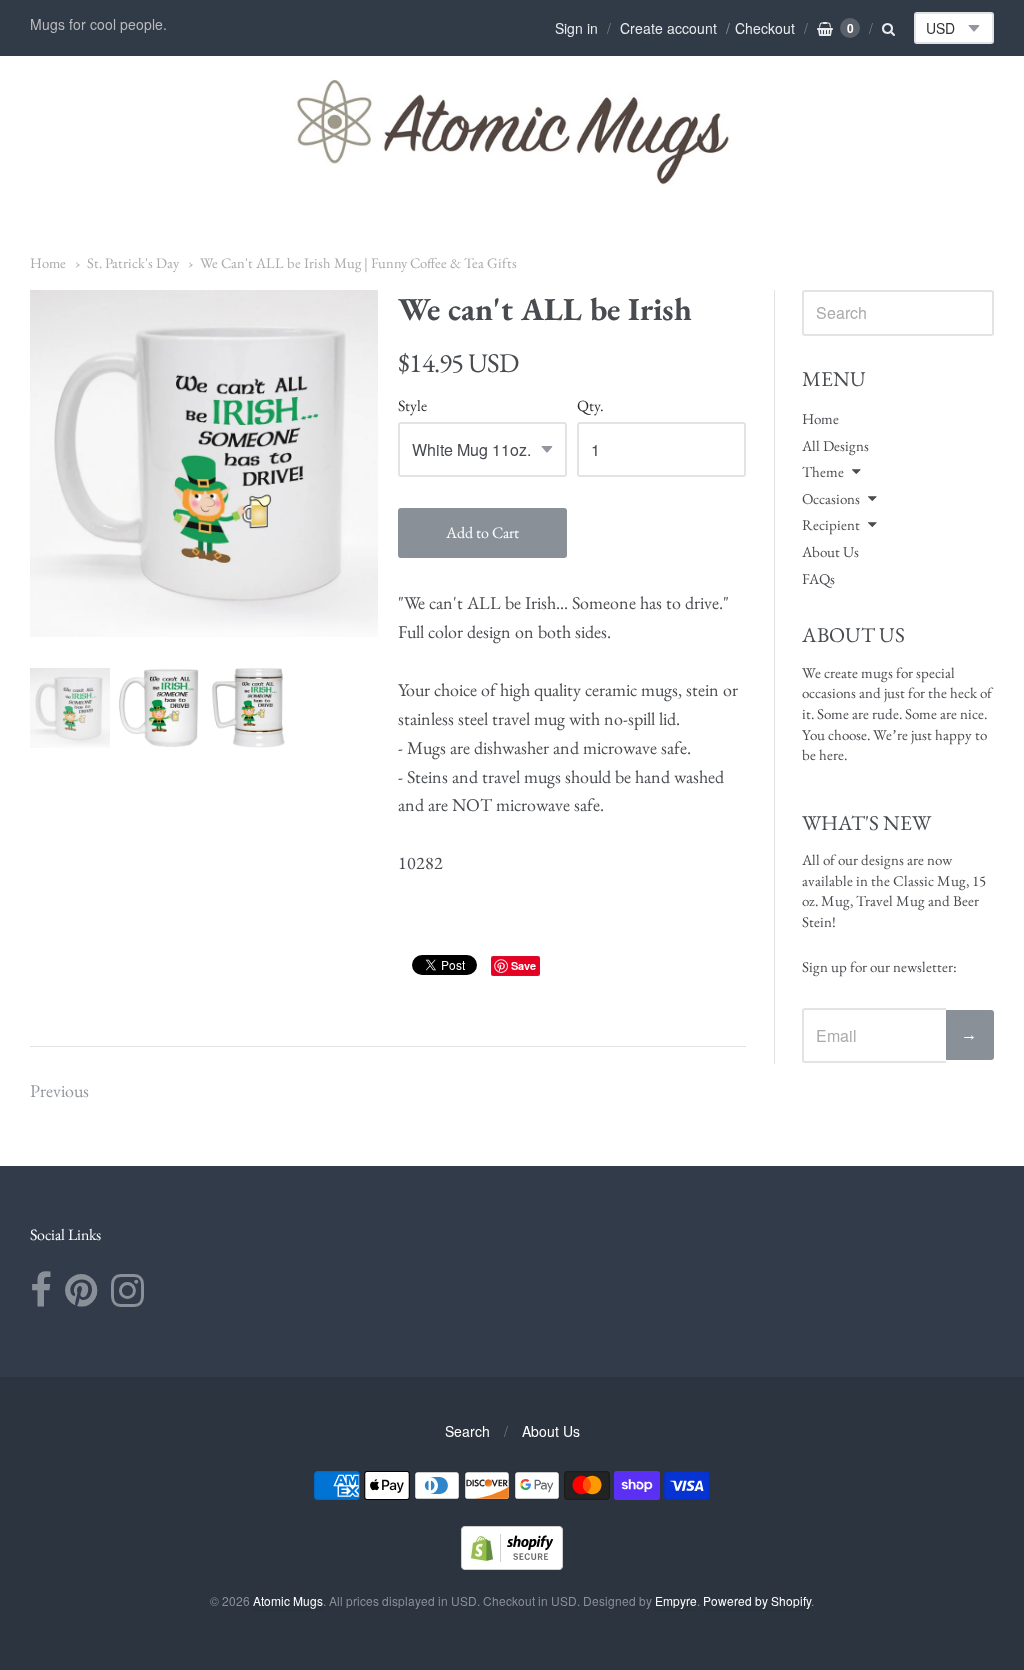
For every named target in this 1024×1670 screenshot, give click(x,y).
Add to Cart (482, 532)
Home (48, 262)
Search (467, 1431)
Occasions (831, 498)
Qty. (590, 406)
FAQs (818, 578)
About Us (830, 551)
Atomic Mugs (288, 1600)
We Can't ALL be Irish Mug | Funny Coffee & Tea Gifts (358, 262)
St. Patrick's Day (133, 262)
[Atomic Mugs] (512, 131)
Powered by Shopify (757, 1600)
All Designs (835, 445)
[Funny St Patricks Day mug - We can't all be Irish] (70, 708)
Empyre (676, 1600)
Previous (59, 1090)
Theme (823, 471)
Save (523, 965)
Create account (668, 28)
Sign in (576, 28)
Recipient (831, 524)
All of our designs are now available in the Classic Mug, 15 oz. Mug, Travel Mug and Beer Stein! (894, 890)
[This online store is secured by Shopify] (512, 1563)
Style (412, 406)
